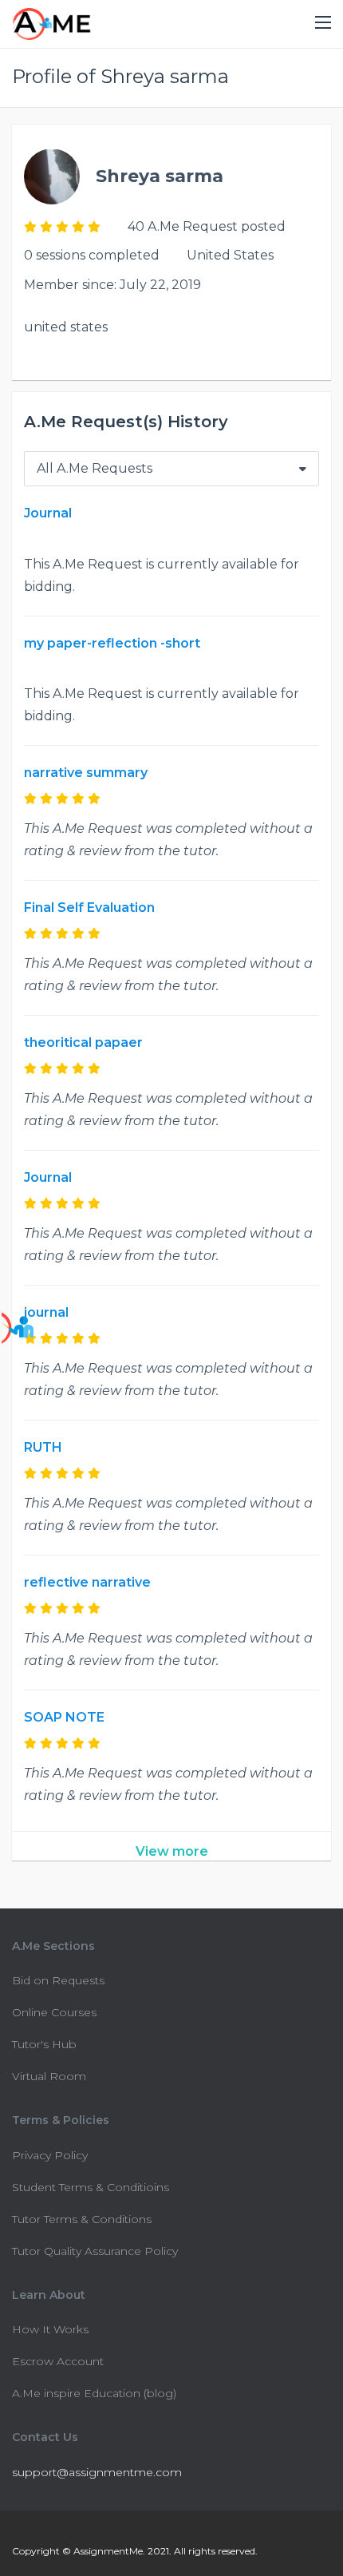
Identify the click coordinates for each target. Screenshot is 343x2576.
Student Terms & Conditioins (91, 2187)
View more (172, 1851)
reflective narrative (87, 1582)
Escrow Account (58, 2361)
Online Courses (54, 2012)
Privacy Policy (50, 2155)
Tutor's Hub (44, 2044)
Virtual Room (49, 2076)
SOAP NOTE (64, 1717)
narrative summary (86, 773)
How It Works (50, 2329)
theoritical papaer (83, 1042)
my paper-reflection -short (112, 643)
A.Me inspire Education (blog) (94, 2393)
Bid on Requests (58, 1980)
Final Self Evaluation (89, 908)
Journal (48, 513)
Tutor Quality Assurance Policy (95, 2251)
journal (46, 1312)
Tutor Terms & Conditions (82, 2219)
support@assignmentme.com (97, 2472)
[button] (323, 23)
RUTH (43, 1447)
